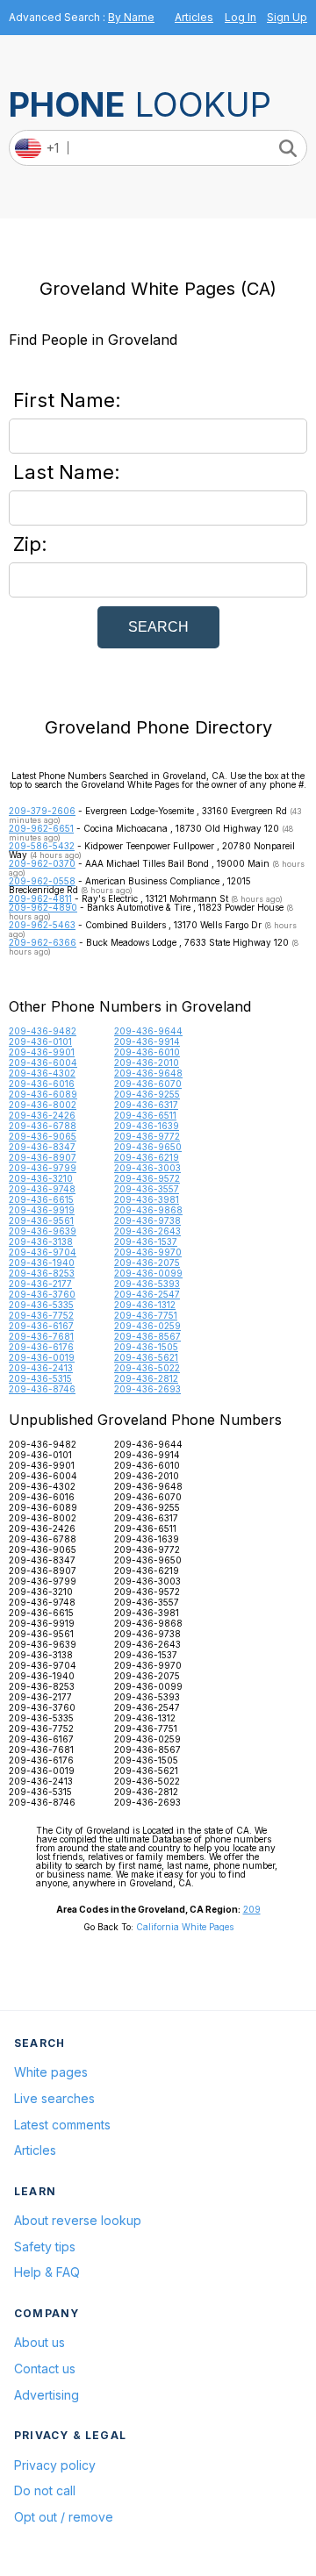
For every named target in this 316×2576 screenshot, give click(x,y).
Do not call (45, 2490)
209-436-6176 (41, 1347)
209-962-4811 (40, 898)
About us (39, 2342)
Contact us (45, 2368)
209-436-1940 (42, 1263)
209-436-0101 (40, 1041)
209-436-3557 (147, 1189)
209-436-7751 (146, 1315)
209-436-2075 (147, 1263)
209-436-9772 (147, 1136)
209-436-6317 (146, 1105)
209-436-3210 (41, 1178)
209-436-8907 (43, 1157)
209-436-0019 (42, 1357)
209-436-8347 (42, 1147)
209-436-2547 (147, 1294)
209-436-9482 (43, 1031)
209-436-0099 (148, 1273)
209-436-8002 (43, 1105)
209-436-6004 (43, 1063)
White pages (51, 2072)
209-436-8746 (42, 1389)
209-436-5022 (147, 1368)
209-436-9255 (147, 1094)
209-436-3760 (42, 1294)
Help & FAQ (47, 2272)
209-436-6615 (41, 1199)
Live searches (54, 2098)
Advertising (47, 2395)
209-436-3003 (147, 1168)
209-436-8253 (42, 1273)
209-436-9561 (41, 1220)
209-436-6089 (43, 1094)
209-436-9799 (43, 1168)
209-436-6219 (147, 1157)
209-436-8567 (147, 1336)
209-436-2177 (40, 1284)
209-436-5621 (146, 1357)
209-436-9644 (148, 1031)
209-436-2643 (147, 1231)
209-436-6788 (43, 1126)
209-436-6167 (41, 1326)
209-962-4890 (43, 907)
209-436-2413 (41, 1368)
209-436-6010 (147, 1052)
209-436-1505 (146, 1347)
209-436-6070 (148, 1084)
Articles (194, 17)
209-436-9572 (147, 1178)
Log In (241, 17)
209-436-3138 (41, 1241)
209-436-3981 (147, 1199)
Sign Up (287, 17)
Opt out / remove (64, 2517)
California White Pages (185, 1927)
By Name (131, 17)
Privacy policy (55, 2465)
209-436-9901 (42, 1052)
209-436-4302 (42, 1073)
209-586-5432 (42, 846)
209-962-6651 (41, 828)
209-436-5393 (147, 1284)
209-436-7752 (41, 1315)
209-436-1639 (147, 1126)
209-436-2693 (147, 1389)
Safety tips (45, 2247)
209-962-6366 (43, 942)
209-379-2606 (42, 811)
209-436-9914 (147, 1041)
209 (252, 1909)
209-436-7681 (41, 1336)
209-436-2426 (42, 1115)
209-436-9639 (43, 1231)
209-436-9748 (42, 1189)
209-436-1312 (145, 1305)
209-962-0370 (42, 863)
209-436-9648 (148, 1073)
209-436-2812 (146, 1378)
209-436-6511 (145, 1115)
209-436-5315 (40, 1378)
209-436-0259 (147, 1326)
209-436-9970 (148, 1252)
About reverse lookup (78, 2220)
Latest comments (62, 2125)
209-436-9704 (43, 1252)
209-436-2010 (147, 1063)
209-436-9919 (42, 1210)
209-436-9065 (43, 1136)
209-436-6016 (42, 1084)
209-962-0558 (42, 881)
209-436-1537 (146, 1241)
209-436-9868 (148, 1210)
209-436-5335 (41, 1305)
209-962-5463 (42, 925)
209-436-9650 (148, 1147)
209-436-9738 (147, 1220)
